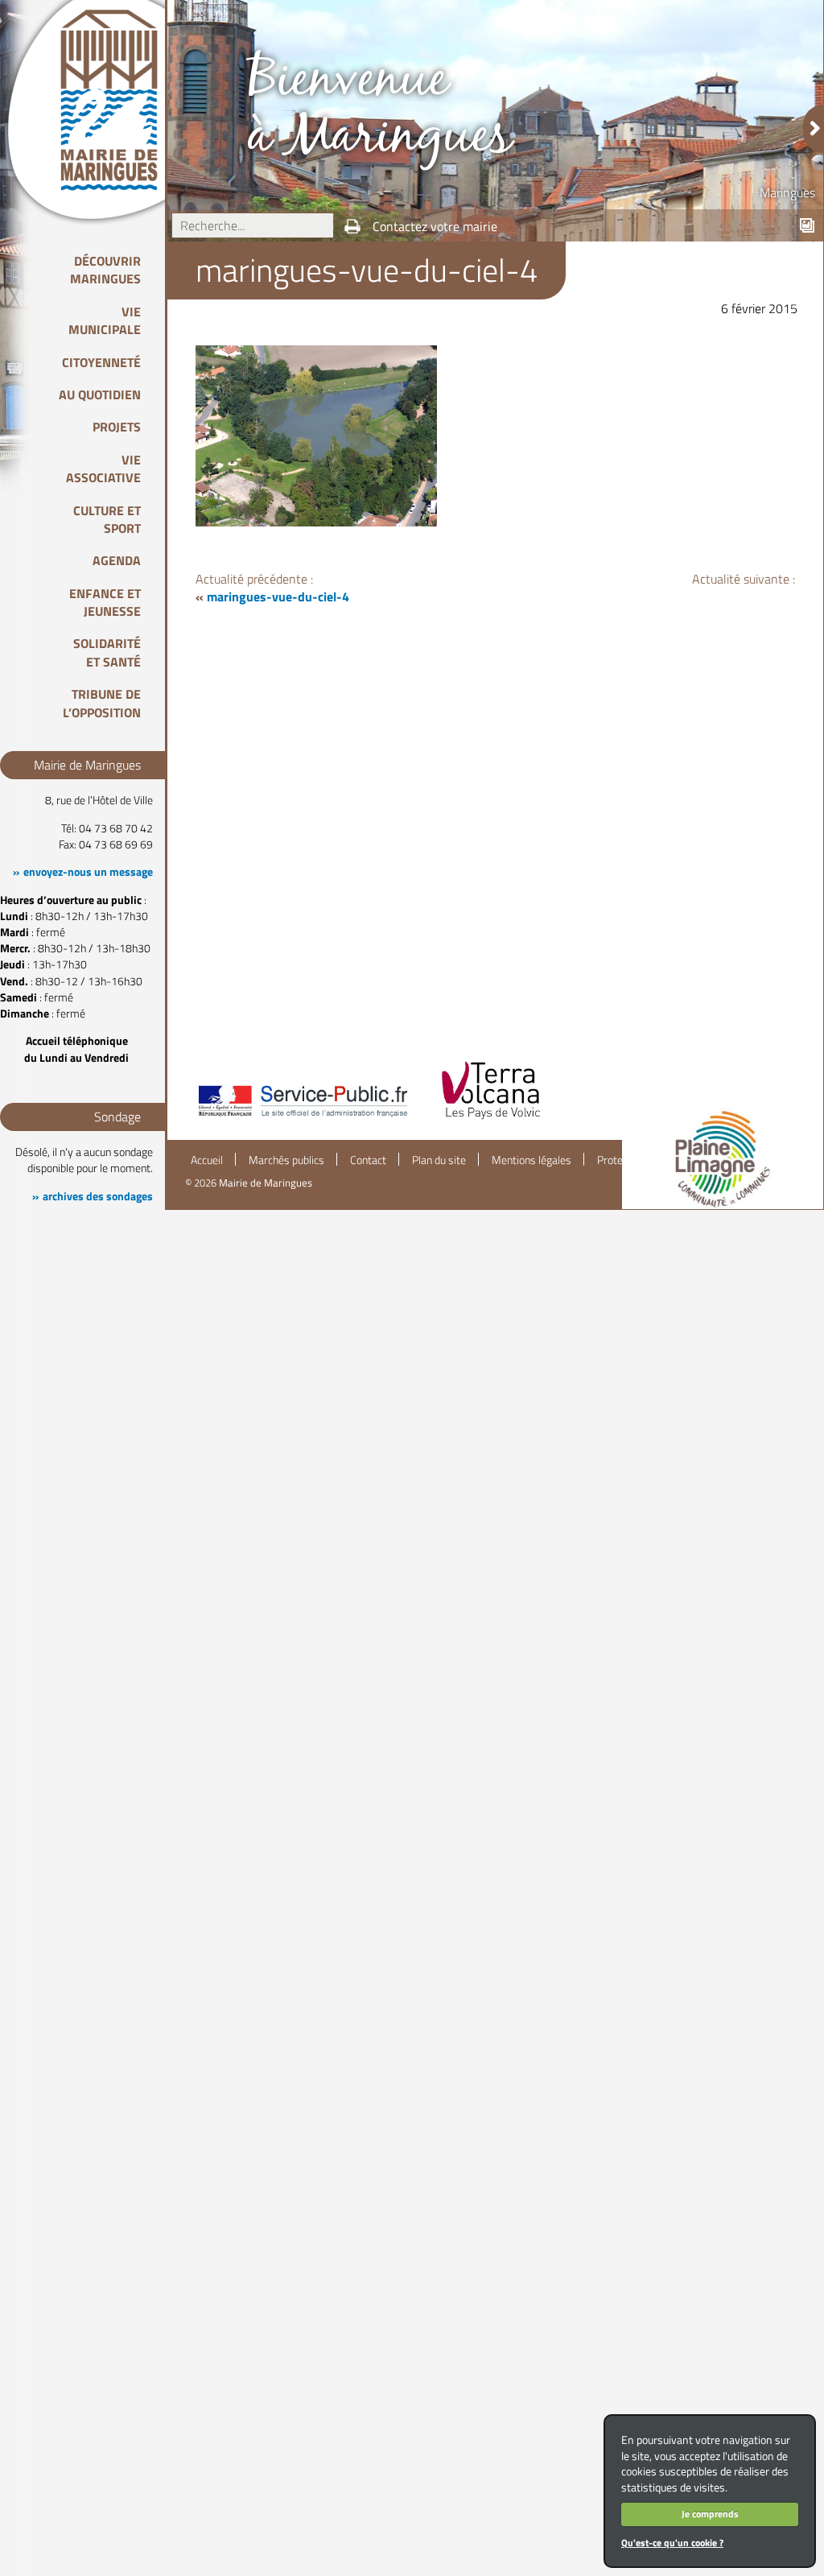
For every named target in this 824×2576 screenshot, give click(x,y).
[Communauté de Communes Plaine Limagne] (723, 1159)
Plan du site (439, 1160)
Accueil (207, 1160)
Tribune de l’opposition (102, 703)
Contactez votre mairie (435, 226)
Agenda (117, 560)
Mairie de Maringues (266, 1183)
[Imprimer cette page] (352, 226)
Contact (368, 1160)
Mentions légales (531, 1160)
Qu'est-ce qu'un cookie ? (672, 2543)
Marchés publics (286, 1160)
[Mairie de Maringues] (121, 100)
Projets (117, 427)
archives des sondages (98, 1196)
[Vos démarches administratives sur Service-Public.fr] (302, 1118)
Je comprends (710, 2514)
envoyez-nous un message (88, 872)
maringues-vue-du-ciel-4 (278, 597)
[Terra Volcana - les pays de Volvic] (491, 1118)
